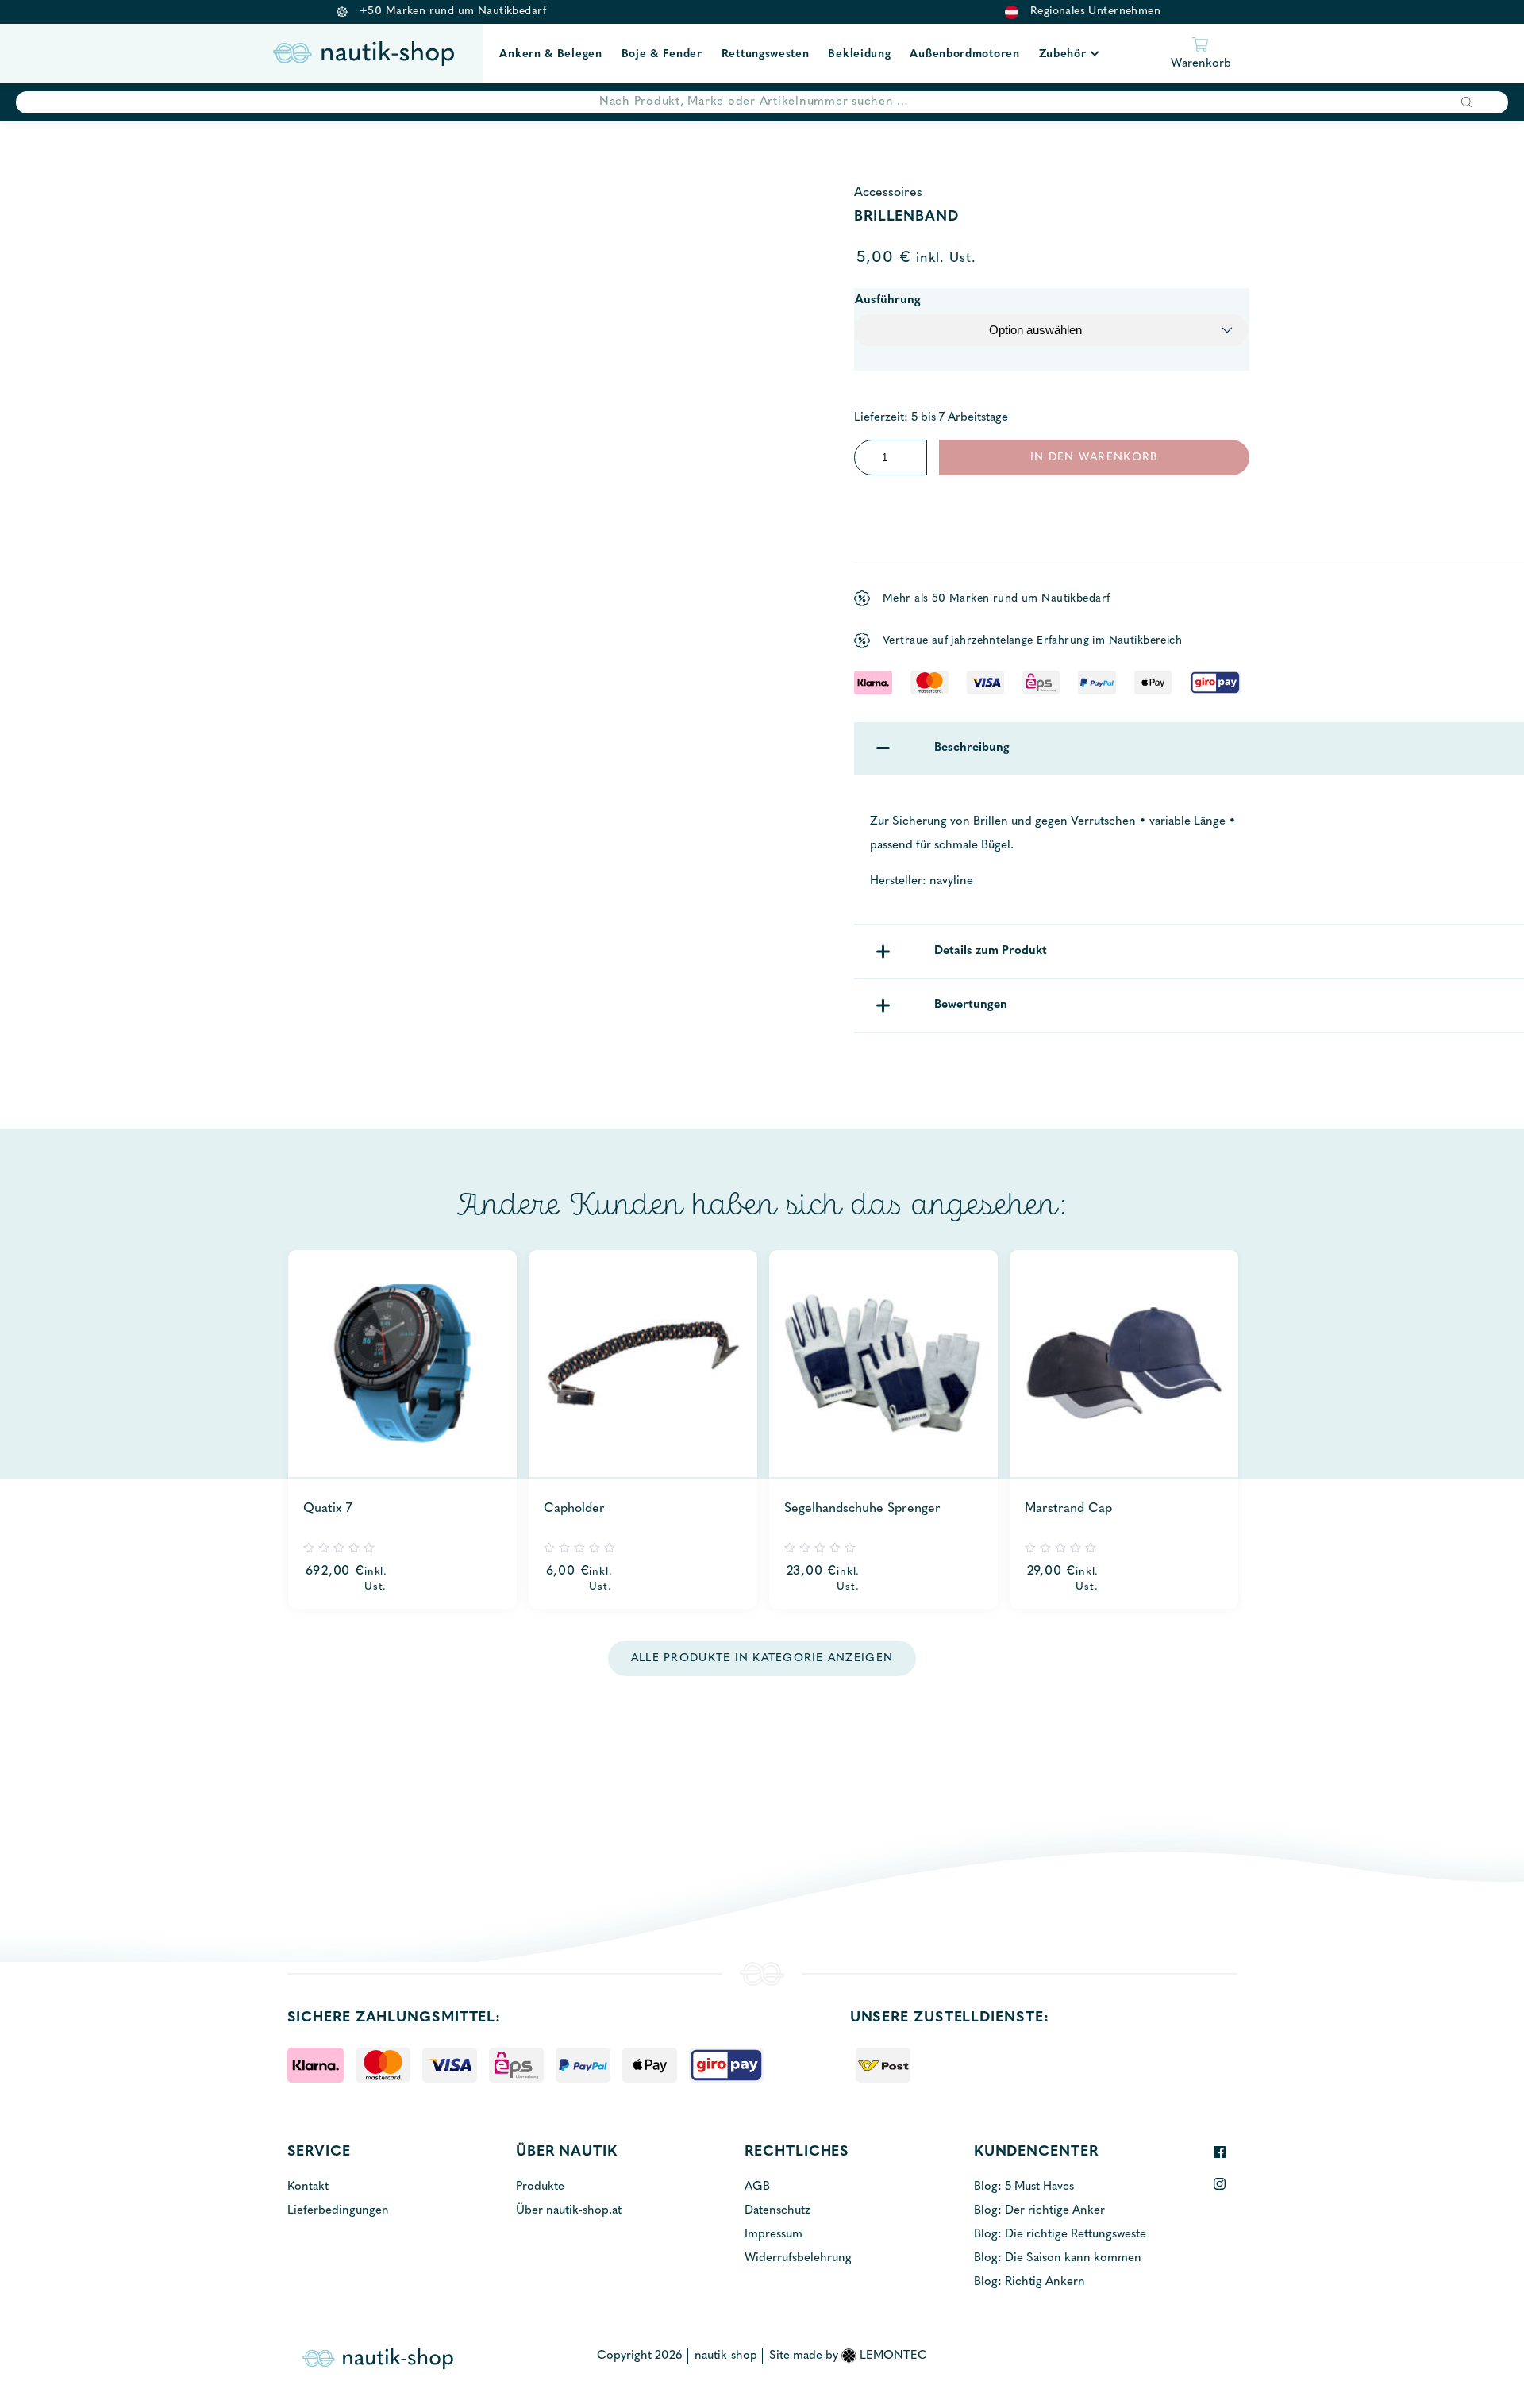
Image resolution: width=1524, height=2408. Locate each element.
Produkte (540, 2187)
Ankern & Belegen (550, 54)
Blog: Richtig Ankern (1029, 2282)
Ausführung (888, 300)
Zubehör (1063, 54)
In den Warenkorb (1094, 458)
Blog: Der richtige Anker (1039, 2211)
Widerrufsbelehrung (798, 2258)
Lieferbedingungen (338, 2211)
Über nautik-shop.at (569, 2211)
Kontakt (308, 2187)
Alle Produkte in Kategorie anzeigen (762, 1658)
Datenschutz (777, 2211)
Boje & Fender (662, 54)
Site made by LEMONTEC (848, 2356)
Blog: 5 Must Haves (1024, 2187)
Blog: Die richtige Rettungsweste (1060, 2235)
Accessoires (888, 193)
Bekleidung (859, 54)
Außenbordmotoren (964, 54)
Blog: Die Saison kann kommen (1058, 2258)
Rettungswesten (766, 54)
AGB (757, 2187)
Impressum (774, 2235)
